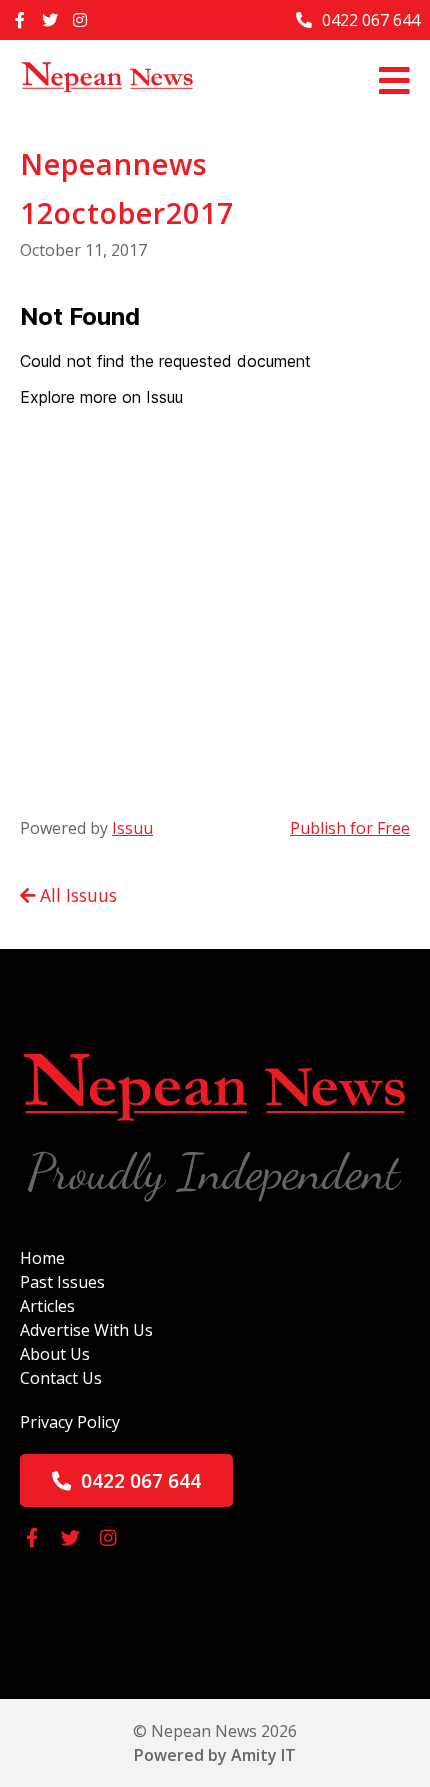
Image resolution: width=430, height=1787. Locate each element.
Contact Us (61, 1378)
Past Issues (62, 1282)
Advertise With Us (86, 1330)
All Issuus (76, 895)
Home (42, 1258)
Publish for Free (350, 828)
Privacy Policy (70, 1422)
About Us (55, 1354)
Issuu (132, 828)
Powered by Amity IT (215, 1755)
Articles (47, 1306)
